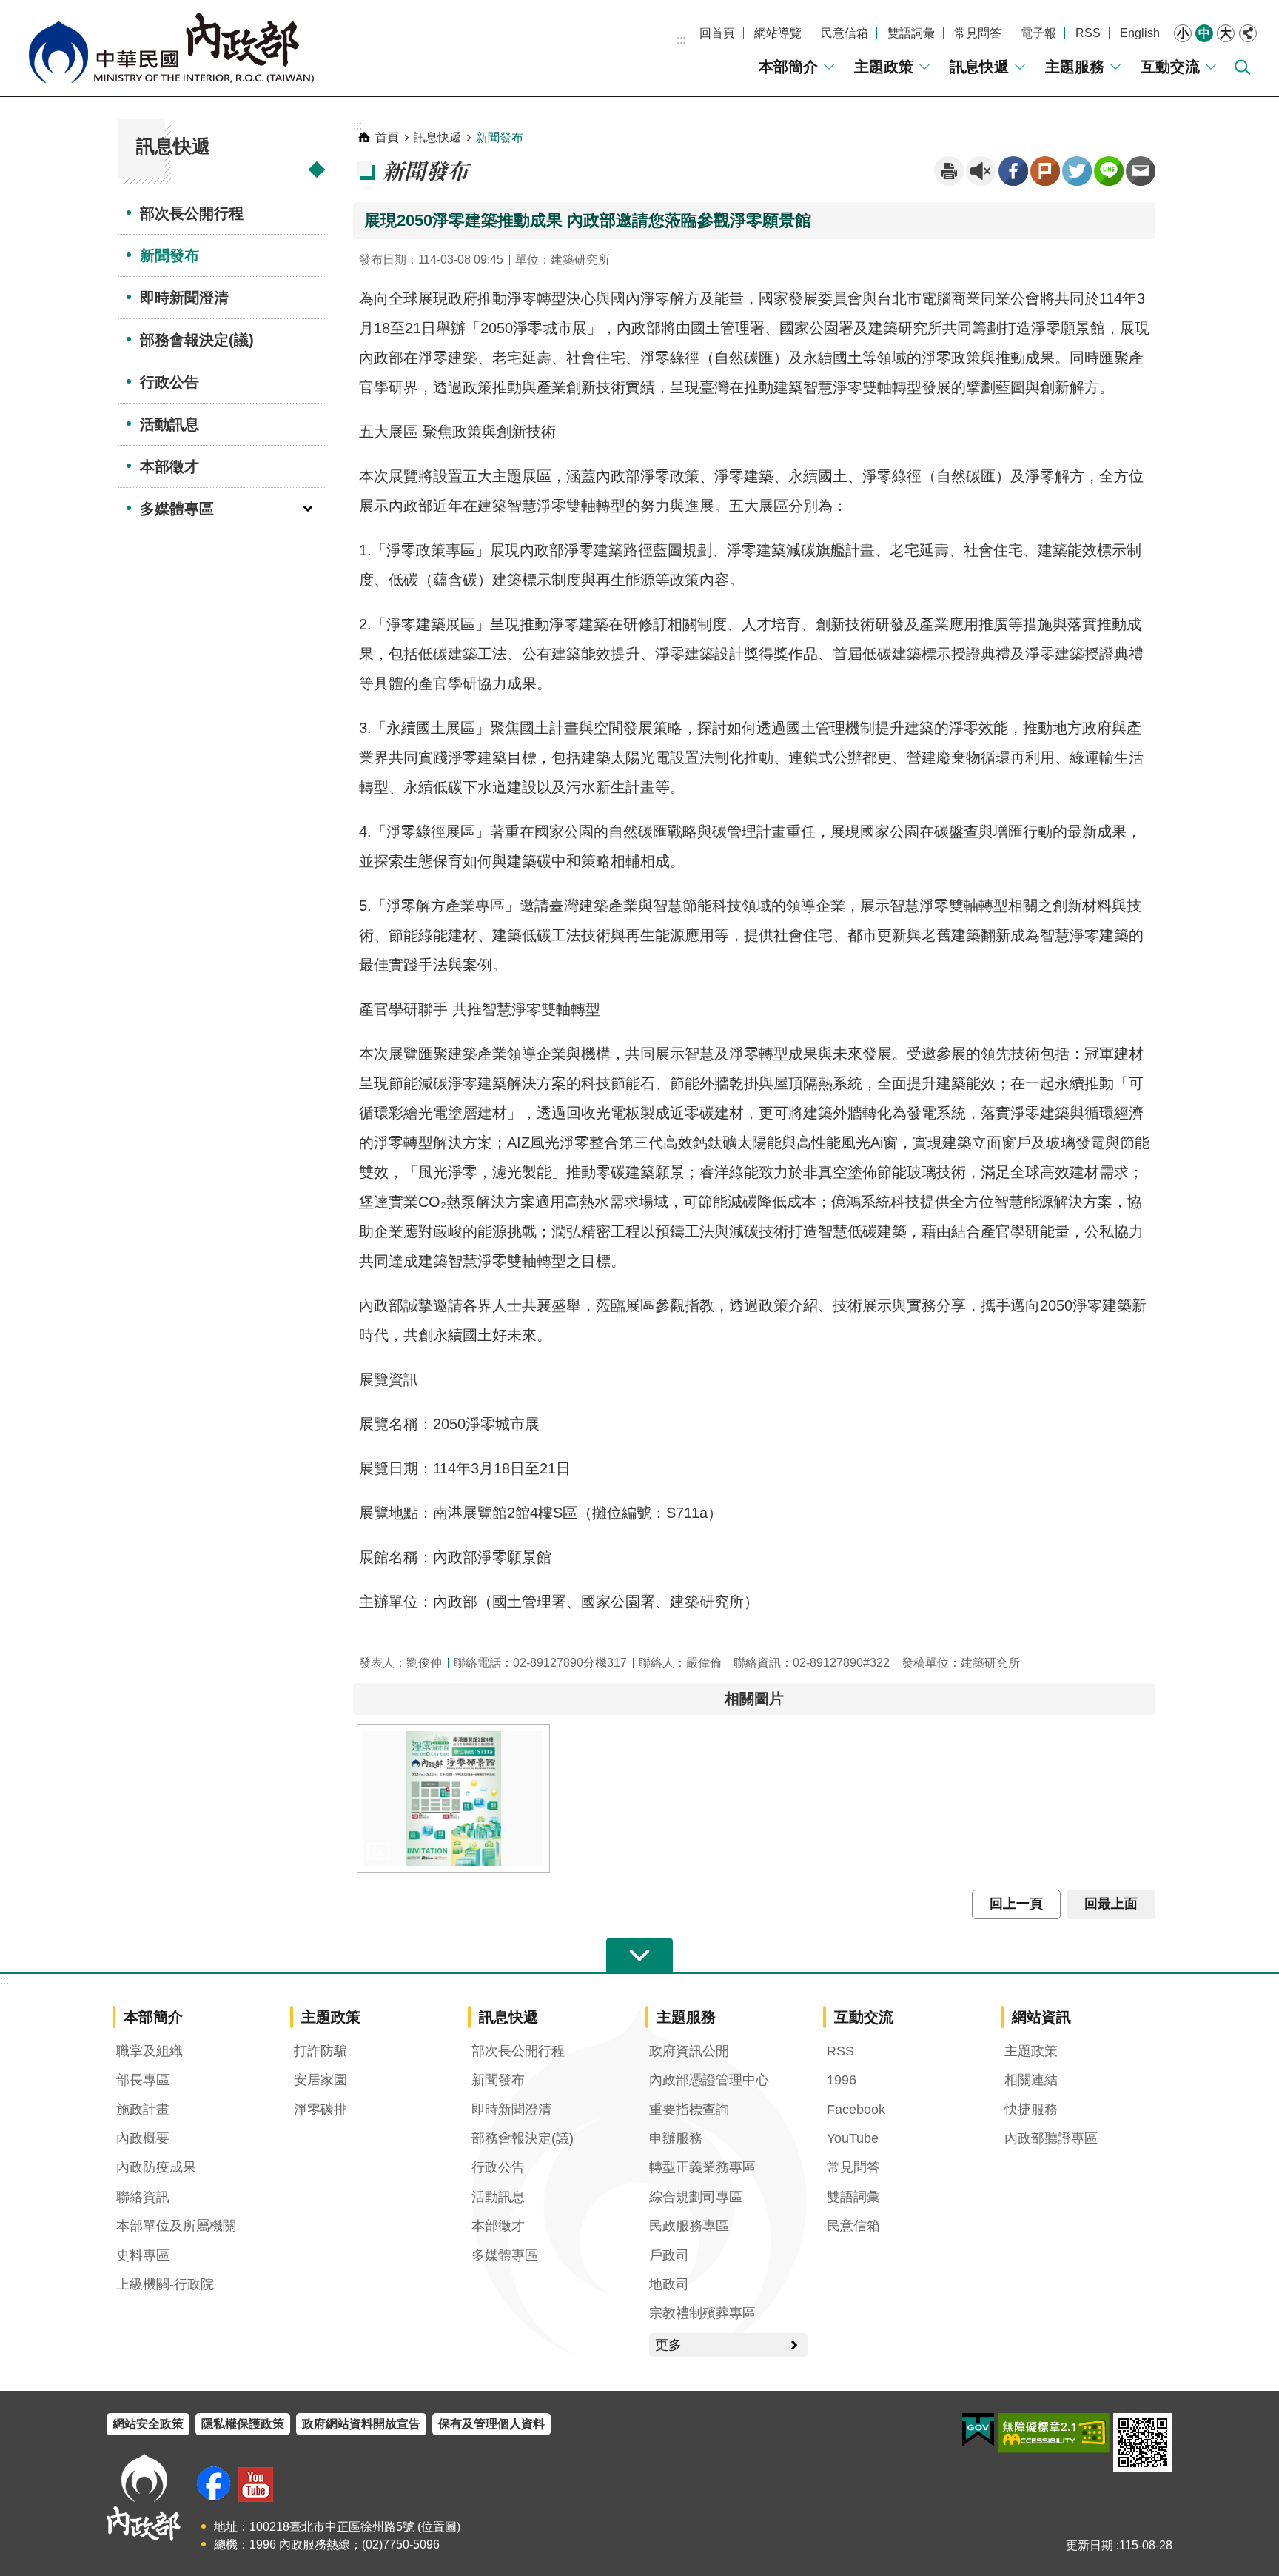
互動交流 (1170, 67)
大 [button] (1226, 33)
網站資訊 (1041, 2017)
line (1109, 171)
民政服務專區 (689, 2226)
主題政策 (884, 67)
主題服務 (1075, 67)
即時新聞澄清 (184, 298)
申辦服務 (676, 2138)
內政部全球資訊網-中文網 (170, 48)
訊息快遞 (979, 67)
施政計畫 (143, 2110)
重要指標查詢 (689, 2110)
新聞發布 (169, 255)
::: (681, 40)
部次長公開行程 (192, 213)
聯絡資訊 (143, 2197)
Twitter (1077, 171)
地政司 (669, 2284)
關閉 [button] (1248, 33)
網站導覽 (778, 33)
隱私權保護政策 (243, 2424)
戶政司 (669, 2255)
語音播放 (981, 171)
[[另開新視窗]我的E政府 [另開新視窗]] (978, 2430)
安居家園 (320, 2080)
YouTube (853, 2138)
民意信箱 (845, 33)
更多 (668, 2345)
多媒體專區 (177, 509)
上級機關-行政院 (165, 2284)
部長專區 (143, 2080)
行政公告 (169, 382)
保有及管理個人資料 (491, 2424)
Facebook (1013, 171)
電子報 (1038, 33)
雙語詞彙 (911, 33)
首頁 (387, 137)
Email (1141, 171)
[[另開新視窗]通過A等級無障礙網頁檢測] (1054, 2433)
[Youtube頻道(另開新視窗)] (256, 2485)
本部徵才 (169, 466)
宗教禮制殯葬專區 (702, 2313)
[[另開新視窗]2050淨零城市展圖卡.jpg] (453, 1799)
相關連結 (1031, 2080)
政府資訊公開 (689, 2051)
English (1140, 33)
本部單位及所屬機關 (176, 2226)
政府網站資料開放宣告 (361, 2424)
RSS (1088, 33)
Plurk (1045, 171)
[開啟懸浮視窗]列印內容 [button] (949, 171)
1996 (842, 2080)
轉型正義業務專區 (702, 2167)
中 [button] (1204, 33)
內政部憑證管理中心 (709, 2080)
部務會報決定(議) (197, 340)
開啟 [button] (639, 1956)
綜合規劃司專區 (696, 2197)
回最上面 (1111, 1904)
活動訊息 (169, 424)
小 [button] (1183, 33)
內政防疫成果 (156, 2167)
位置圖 (439, 2527)
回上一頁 (1016, 1904)
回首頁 (717, 33)
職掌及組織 (150, 2051)
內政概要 (143, 2138)
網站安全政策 (148, 2424)
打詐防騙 (320, 2051)
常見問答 (978, 33)
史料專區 (143, 2255)
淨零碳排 (320, 2110)
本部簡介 (788, 67)
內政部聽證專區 (1051, 2138)
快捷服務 (1031, 2110)
